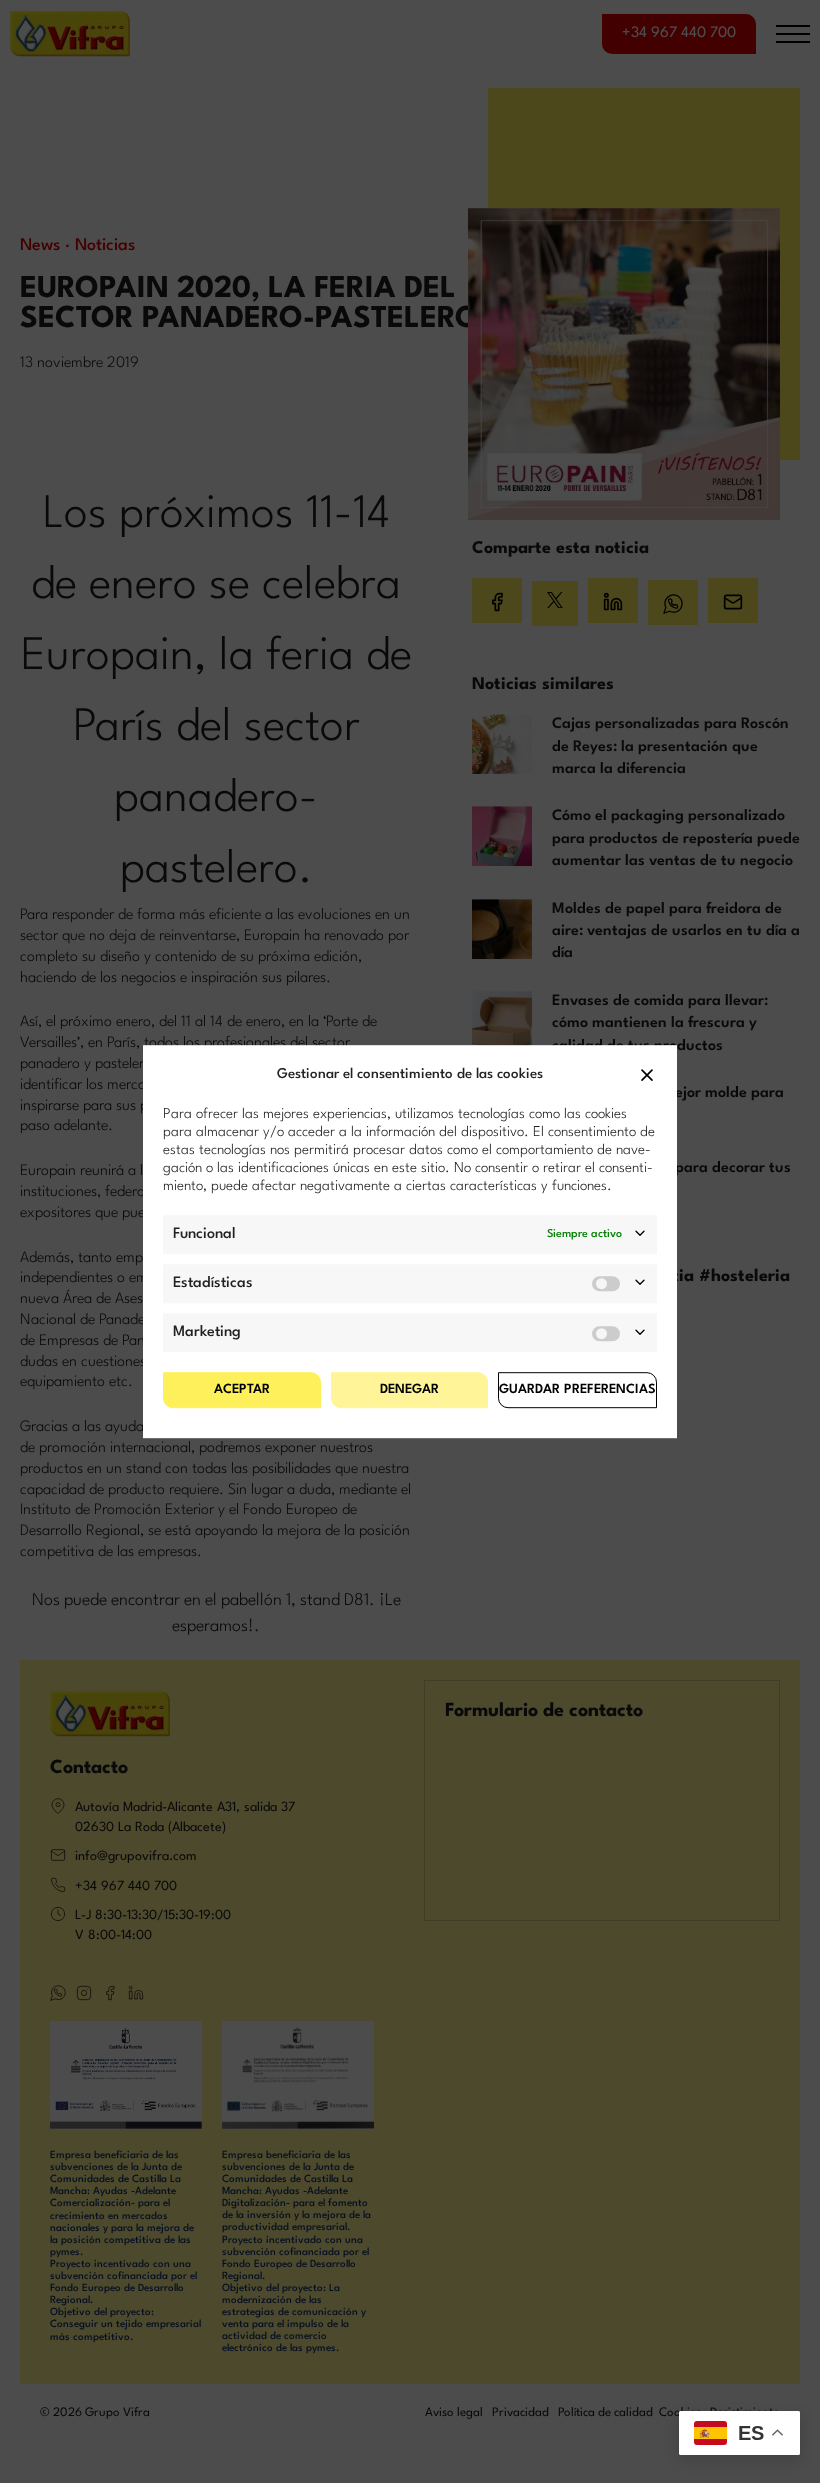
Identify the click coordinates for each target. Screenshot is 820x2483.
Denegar (409, 1389)
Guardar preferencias (577, 1389)
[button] (647, 1075)
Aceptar (242, 1389)
